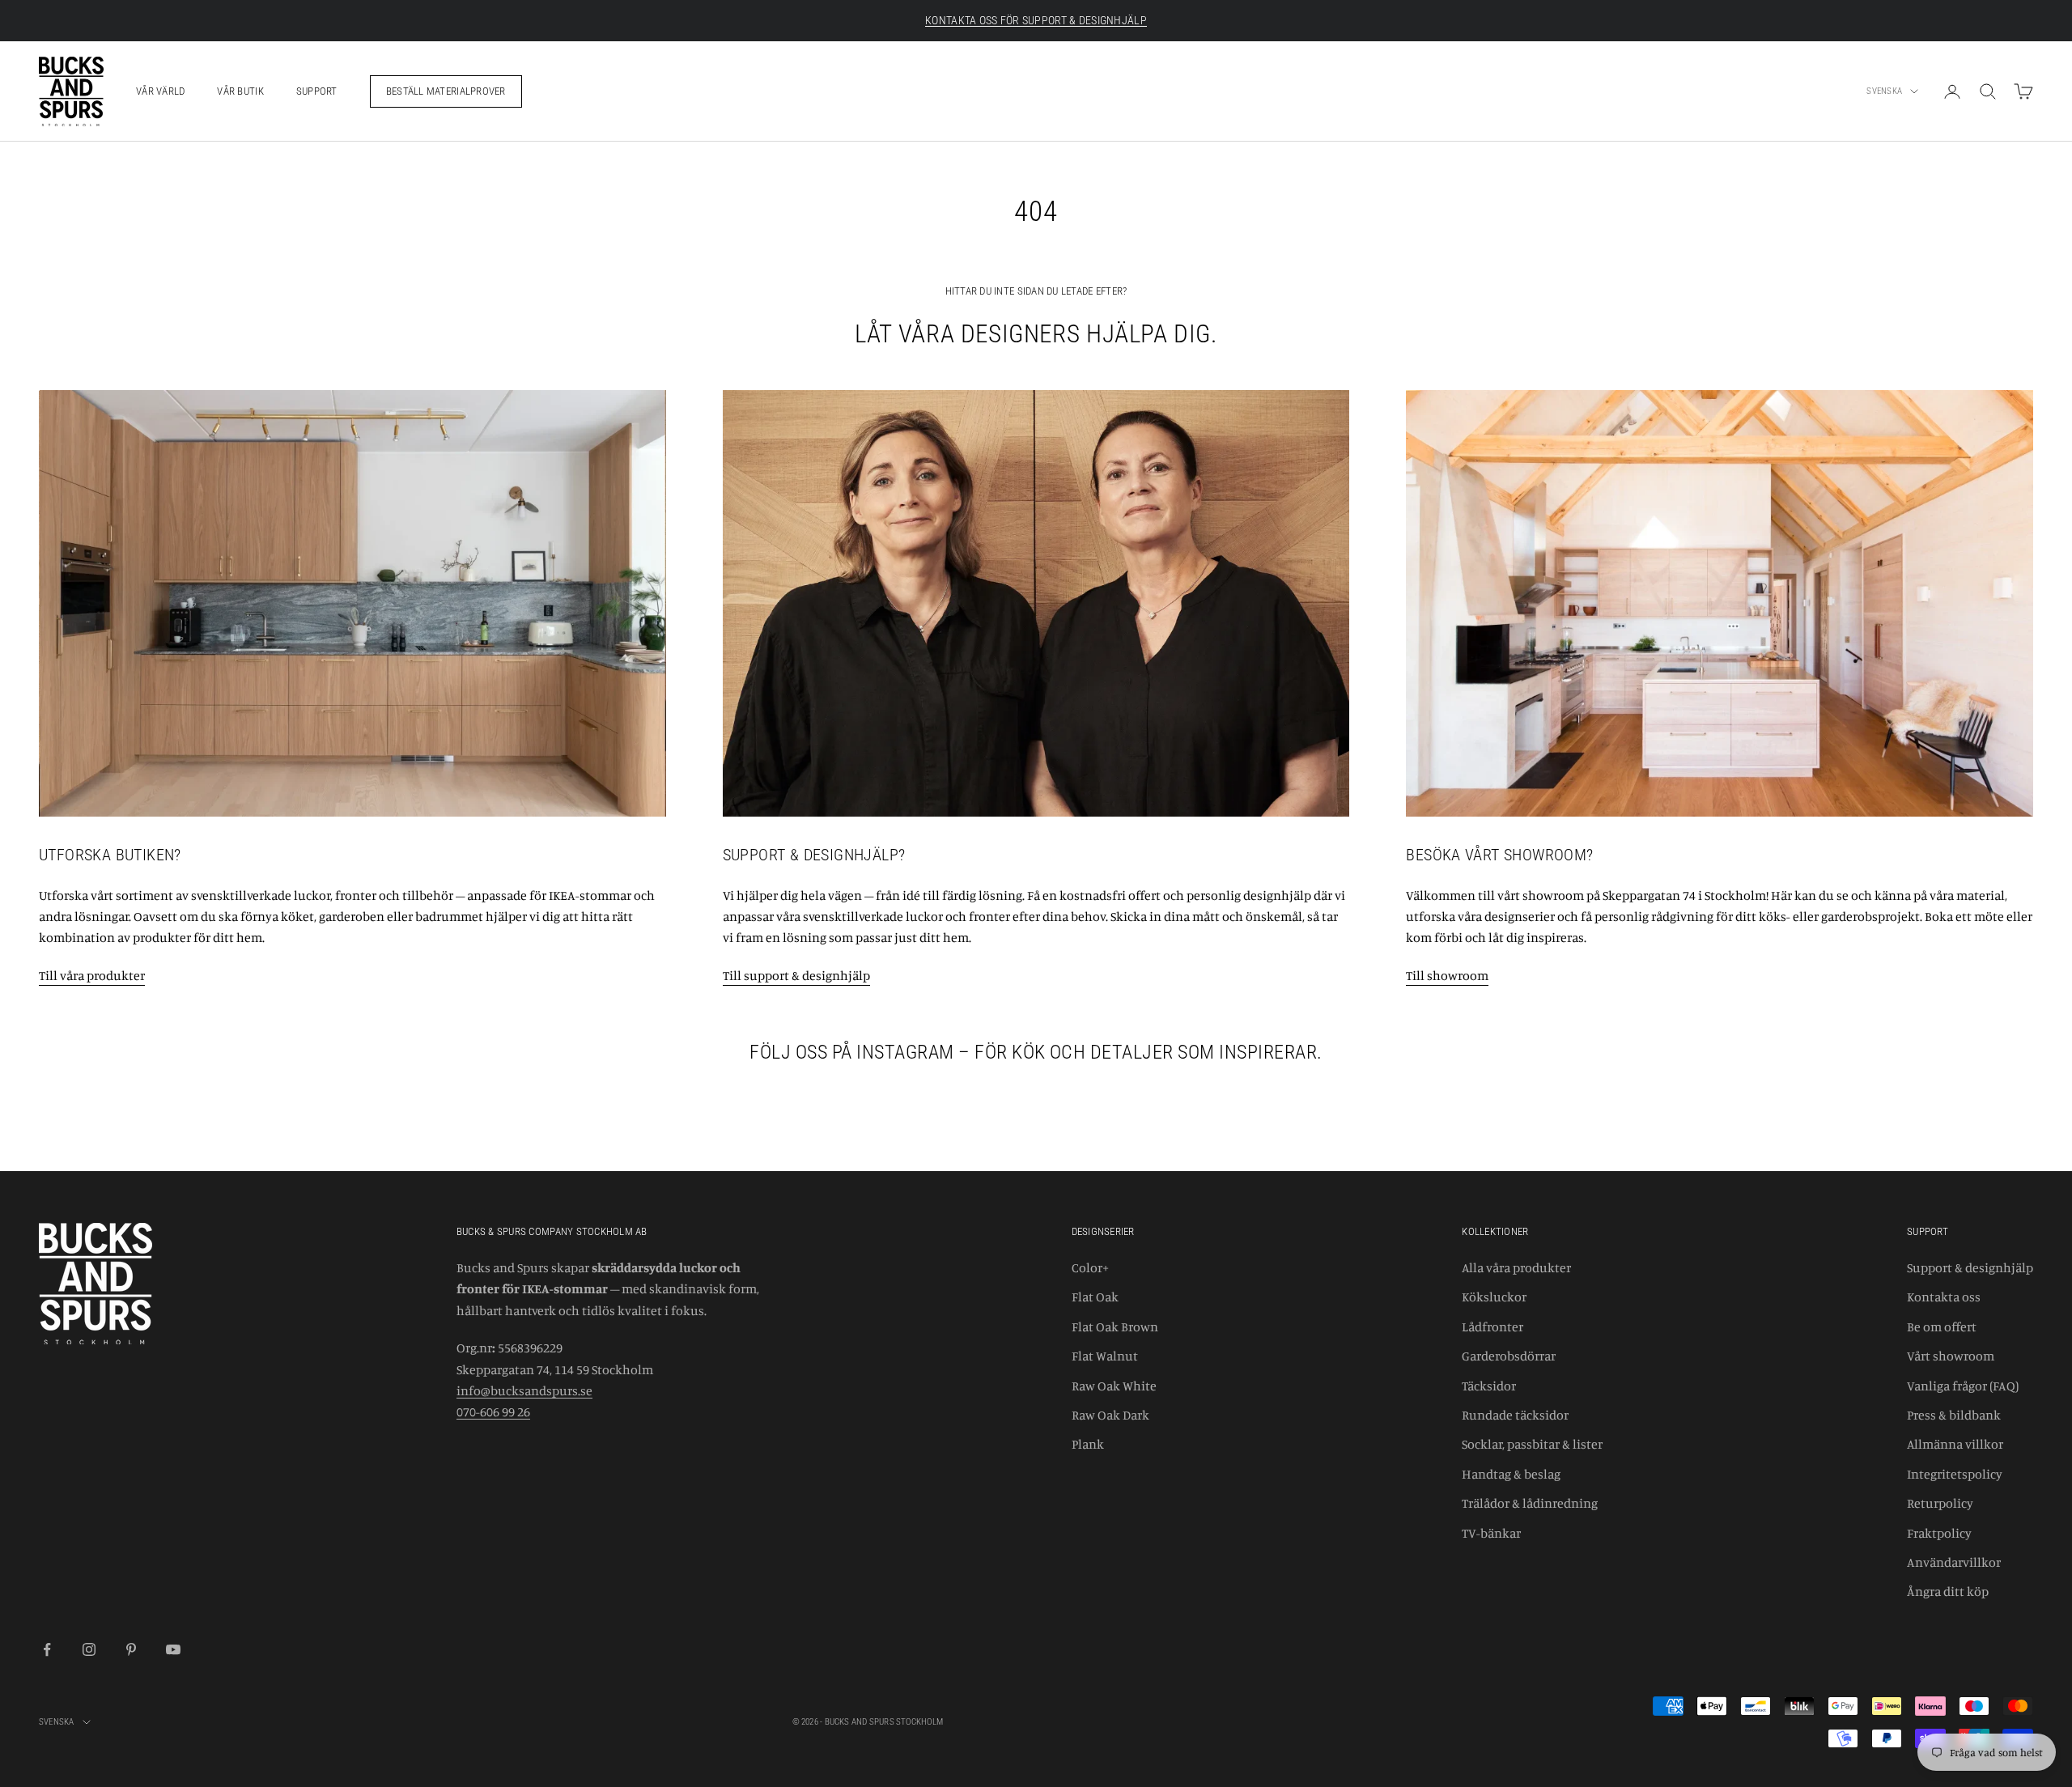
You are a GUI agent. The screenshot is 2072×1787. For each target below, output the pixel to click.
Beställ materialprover (446, 91)
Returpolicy (1940, 1503)
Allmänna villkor (1955, 1444)
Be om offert (1942, 1326)
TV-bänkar (1491, 1533)
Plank (1088, 1444)
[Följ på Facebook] (47, 1649)
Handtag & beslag (1511, 1474)
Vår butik (240, 91)
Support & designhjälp (1970, 1267)
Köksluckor (1494, 1297)
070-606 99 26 (493, 1411)
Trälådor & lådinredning (1530, 1503)
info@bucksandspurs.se (524, 1390)
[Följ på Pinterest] (131, 1649)
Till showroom (1447, 975)
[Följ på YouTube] (173, 1649)
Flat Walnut (1105, 1356)
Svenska (1884, 91)
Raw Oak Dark (1110, 1415)
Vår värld (160, 91)
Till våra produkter (92, 975)
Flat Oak (1095, 1297)
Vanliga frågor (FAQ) (1963, 1386)
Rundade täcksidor (1515, 1415)
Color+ (1090, 1267)
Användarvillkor (1954, 1562)
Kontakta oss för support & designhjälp (1036, 20)
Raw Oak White (1114, 1386)
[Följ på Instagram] (89, 1649)
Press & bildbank (1954, 1415)
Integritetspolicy (1955, 1474)
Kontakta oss (1944, 1297)
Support (317, 91)
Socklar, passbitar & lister (1532, 1444)
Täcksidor (1489, 1386)
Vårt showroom (1951, 1356)
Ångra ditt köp (1948, 1591)
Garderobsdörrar (1509, 1356)
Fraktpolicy (1939, 1533)
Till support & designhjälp (796, 975)
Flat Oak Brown (1115, 1326)
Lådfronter (1492, 1326)
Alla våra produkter (1516, 1267)
